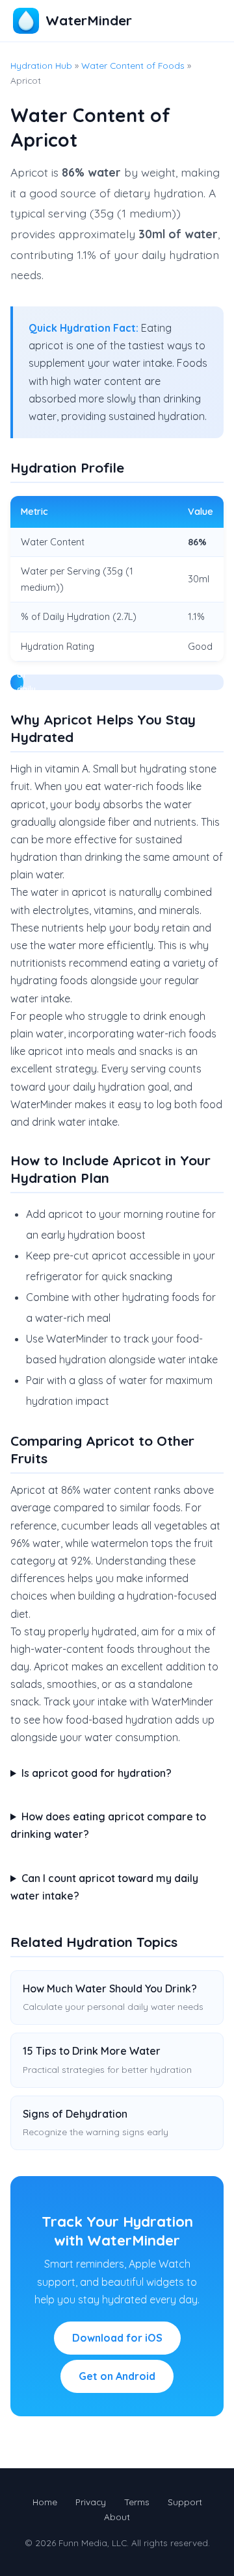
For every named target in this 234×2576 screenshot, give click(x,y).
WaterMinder (89, 20)
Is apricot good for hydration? (97, 1773)
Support (185, 2502)
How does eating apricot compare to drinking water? (108, 1825)
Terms (137, 2502)
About (117, 2517)
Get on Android (117, 2376)
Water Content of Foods (133, 65)
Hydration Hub (41, 65)
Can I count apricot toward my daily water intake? (104, 1887)
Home (45, 2502)
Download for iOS (117, 2338)
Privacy (91, 2502)
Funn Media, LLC (93, 2543)
